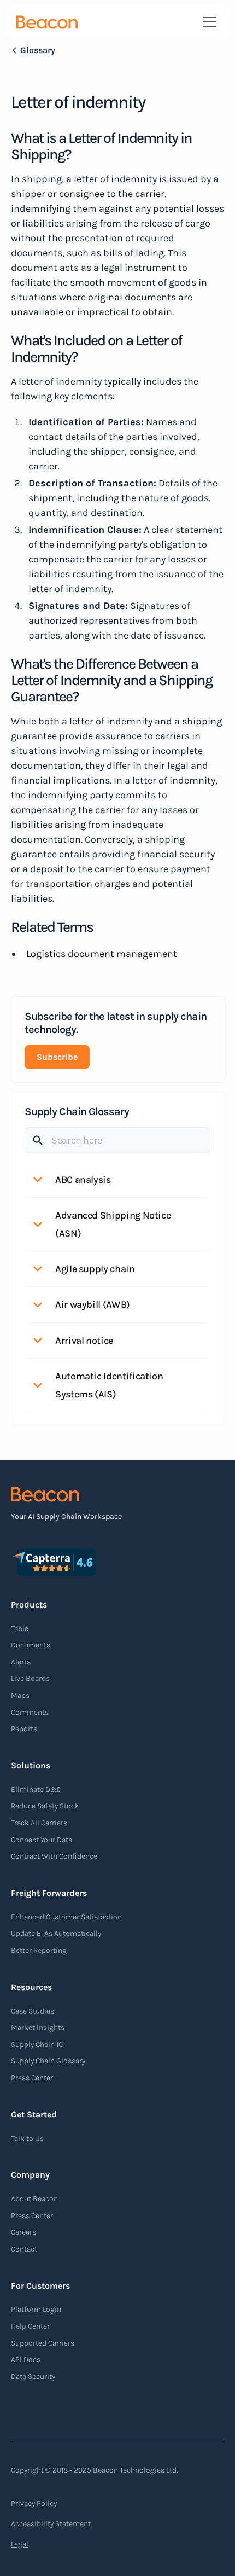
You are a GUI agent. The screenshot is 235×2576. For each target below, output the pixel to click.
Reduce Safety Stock (45, 1806)
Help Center (30, 2326)
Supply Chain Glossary (48, 2061)
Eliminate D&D (36, 1789)
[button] (208, 22)
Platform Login (36, 2309)
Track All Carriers (39, 1823)
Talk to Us (27, 2139)
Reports (24, 1729)
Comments (30, 1712)
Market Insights (38, 2027)
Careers (23, 2232)
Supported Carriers (43, 2343)
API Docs (26, 2360)
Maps (20, 1695)
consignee (82, 194)
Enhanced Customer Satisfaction (66, 1917)
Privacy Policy (34, 2504)
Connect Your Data (42, 1840)
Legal (20, 2544)
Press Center (32, 2078)
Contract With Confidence (54, 1856)
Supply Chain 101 (38, 2044)
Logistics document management (103, 954)
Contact (24, 2249)
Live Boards (30, 1678)
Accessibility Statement (51, 2524)
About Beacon (34, 2199)
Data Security (33, 2377)
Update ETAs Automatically (56, 1933)
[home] (47, 22)
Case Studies (33, 2011)
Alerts (21, 1662)
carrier (150, 194)
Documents (31, 1645)
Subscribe (57, 1057)
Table (20, 1629)
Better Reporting (39, 1950)
